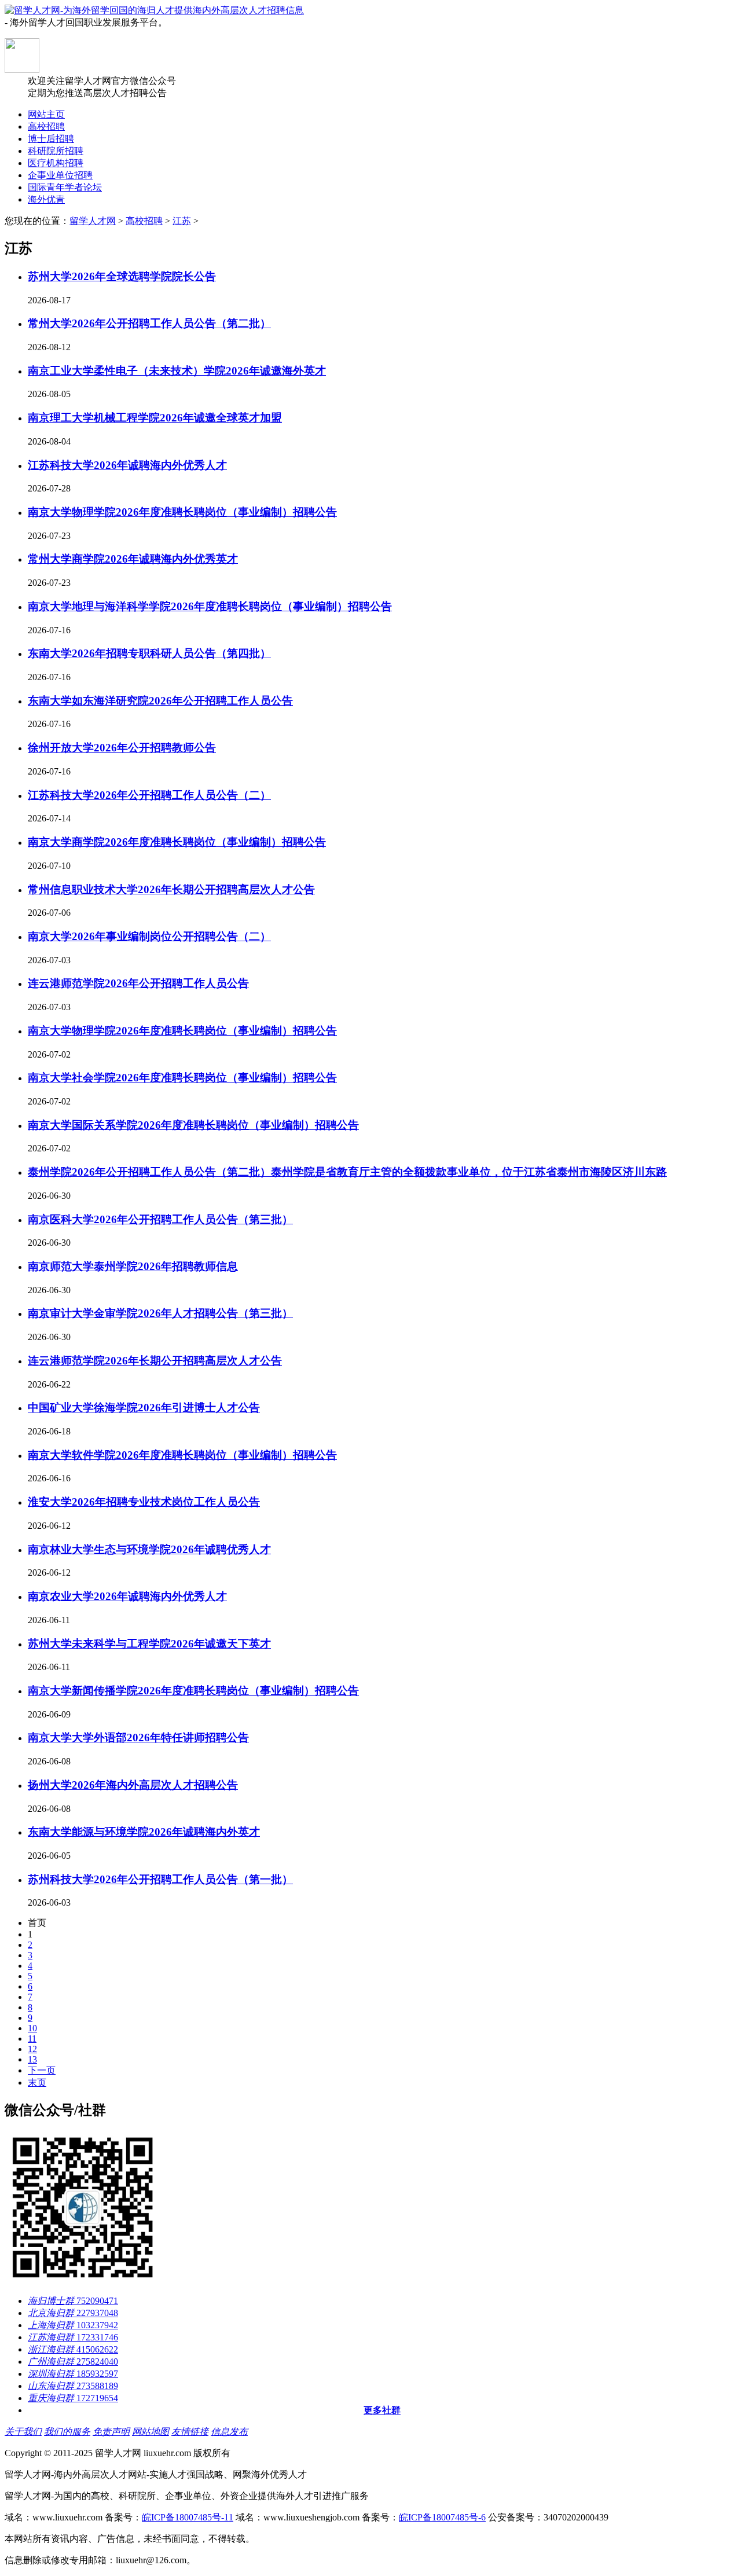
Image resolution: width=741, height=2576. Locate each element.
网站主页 (46, 114)
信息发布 (229, 2432)
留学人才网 (93, 221)
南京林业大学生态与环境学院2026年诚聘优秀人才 (149, 1549)
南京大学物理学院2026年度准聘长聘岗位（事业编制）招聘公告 (182, 512)
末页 (37, 2083)
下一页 (42, 2070)
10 (32, 2028)
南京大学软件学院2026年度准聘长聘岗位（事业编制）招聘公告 (182, 1455)
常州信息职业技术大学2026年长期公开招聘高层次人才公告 (171, 889)
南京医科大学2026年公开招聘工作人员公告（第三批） (160, 1219)
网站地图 (151, 2432)
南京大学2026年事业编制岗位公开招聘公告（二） (149, 936)
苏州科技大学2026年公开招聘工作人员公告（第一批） (160, 1879)
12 (32, 2049)
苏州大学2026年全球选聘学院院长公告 (122, 276)
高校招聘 (144, 221)
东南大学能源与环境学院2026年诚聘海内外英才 (144, 1832)
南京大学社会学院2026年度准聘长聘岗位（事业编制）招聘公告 (182, 1078)
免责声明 (111, 2432)
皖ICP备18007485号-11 (188, 2517)
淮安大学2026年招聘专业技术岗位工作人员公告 (144, 1502)
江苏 (182, 221)
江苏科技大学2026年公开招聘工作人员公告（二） (149, 795)
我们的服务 (67, 2432)
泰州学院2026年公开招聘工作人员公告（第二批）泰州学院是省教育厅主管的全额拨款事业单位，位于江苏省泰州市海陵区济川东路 (347, 1172)
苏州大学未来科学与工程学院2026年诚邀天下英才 (149, 1644)
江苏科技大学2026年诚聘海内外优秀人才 (127, 465)
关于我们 (23, 2432)
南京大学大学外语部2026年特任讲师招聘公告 (138, 1737)
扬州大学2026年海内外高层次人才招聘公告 (133, 1785)
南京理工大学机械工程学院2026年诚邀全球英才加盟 (155, 418)
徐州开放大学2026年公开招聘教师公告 (122, 748)
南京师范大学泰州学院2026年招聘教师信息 (133, 1266)
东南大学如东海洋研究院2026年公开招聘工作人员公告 (160, 701)
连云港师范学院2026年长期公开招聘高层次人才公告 (155, 1361)
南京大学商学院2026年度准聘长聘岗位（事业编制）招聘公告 (177, 842)
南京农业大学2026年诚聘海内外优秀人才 (127, 1596)
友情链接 (190, 2432)
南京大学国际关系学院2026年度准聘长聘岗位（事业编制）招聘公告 (193, 1125)
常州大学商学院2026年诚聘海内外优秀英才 (133, 559)
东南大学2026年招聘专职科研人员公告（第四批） (149, 653)
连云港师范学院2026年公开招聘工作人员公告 (138, 983)
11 (32, 2039)
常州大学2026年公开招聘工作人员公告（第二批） (149, 323)
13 (32, 2059)
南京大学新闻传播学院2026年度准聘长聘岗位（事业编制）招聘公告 (193, 1691)
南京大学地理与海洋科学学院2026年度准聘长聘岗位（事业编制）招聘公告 (210, 606)
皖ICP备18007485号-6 (442, 2517)
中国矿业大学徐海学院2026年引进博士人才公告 (144, 1408)
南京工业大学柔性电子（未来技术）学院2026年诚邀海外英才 (177, 371)
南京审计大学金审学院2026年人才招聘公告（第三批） (160, 1313)
